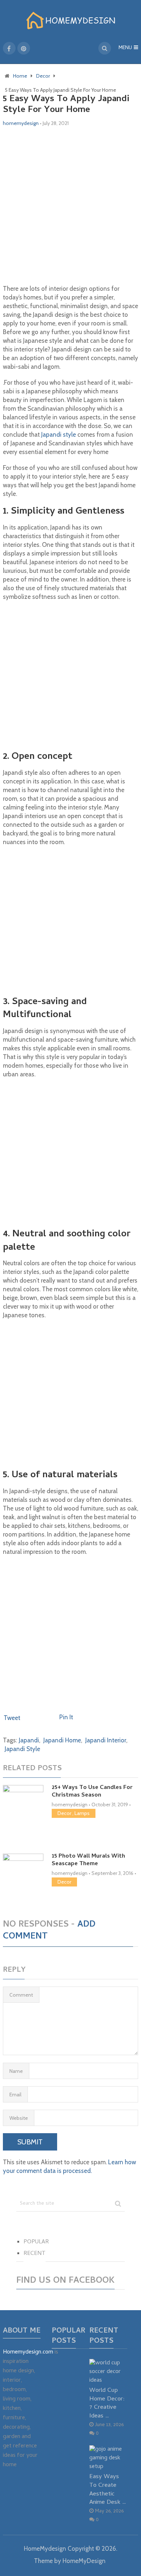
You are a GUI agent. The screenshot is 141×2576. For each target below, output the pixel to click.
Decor (64, 1813)
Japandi (29, 1740)
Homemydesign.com (28, 2352)
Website (19, 2118)
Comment (21, 1995)
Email (15, 2095)
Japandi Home (62, 1740)
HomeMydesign (45, 2549)
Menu (125, 48)
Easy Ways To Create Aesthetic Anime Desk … (108, 2490)
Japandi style (59, 435)
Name (16, 2071)
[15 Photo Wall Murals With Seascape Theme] (23, 1879)
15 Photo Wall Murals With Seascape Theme (88, 1860)
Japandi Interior (106, 1740)
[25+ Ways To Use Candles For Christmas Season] (23, 1810)
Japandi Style (22, 1749)
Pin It (66, 1717)
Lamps (82, 1813)
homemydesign (21, 123)
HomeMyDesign (84, 2561)
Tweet (12, 1718)
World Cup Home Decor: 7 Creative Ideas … (107, 2403)
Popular (36, 2242)
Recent (35, 2254)
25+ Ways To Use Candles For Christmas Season (92, 1792)
